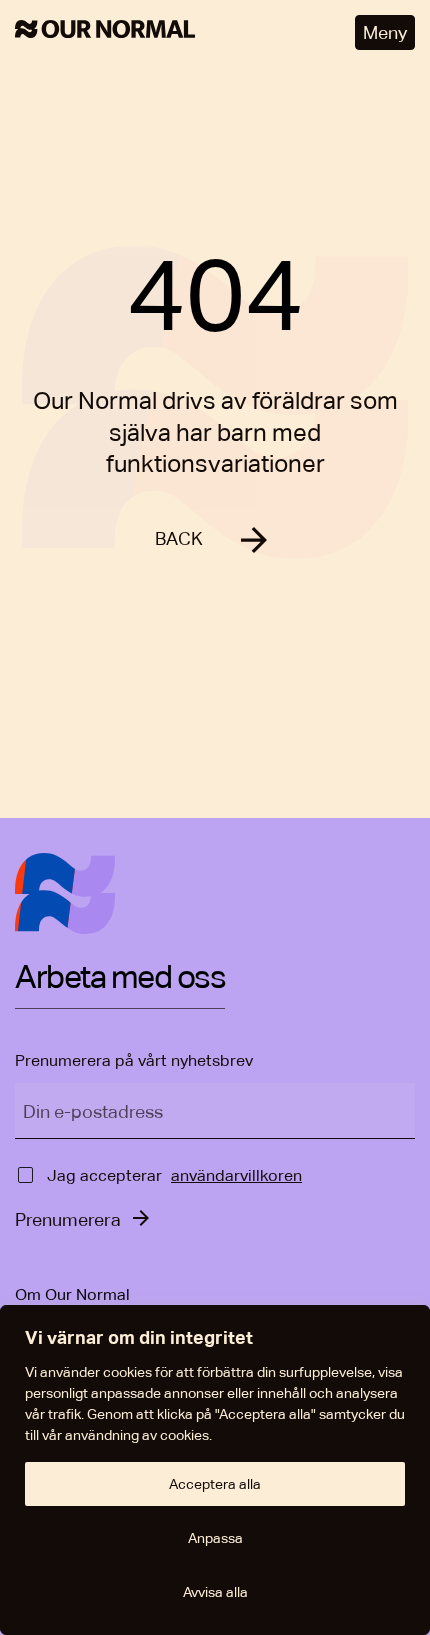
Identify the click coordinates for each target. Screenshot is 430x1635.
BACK (179, 538)
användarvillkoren (236, 1175)
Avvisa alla (215, 1592)
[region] (215, 1470)
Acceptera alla (215, 1484)
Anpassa (215, 1538)
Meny (385, 32)
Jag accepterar (104, 1175)
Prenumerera (68, 1219)
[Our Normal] (105, 32)
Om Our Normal (72, 1294)
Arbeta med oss (120, 978)
